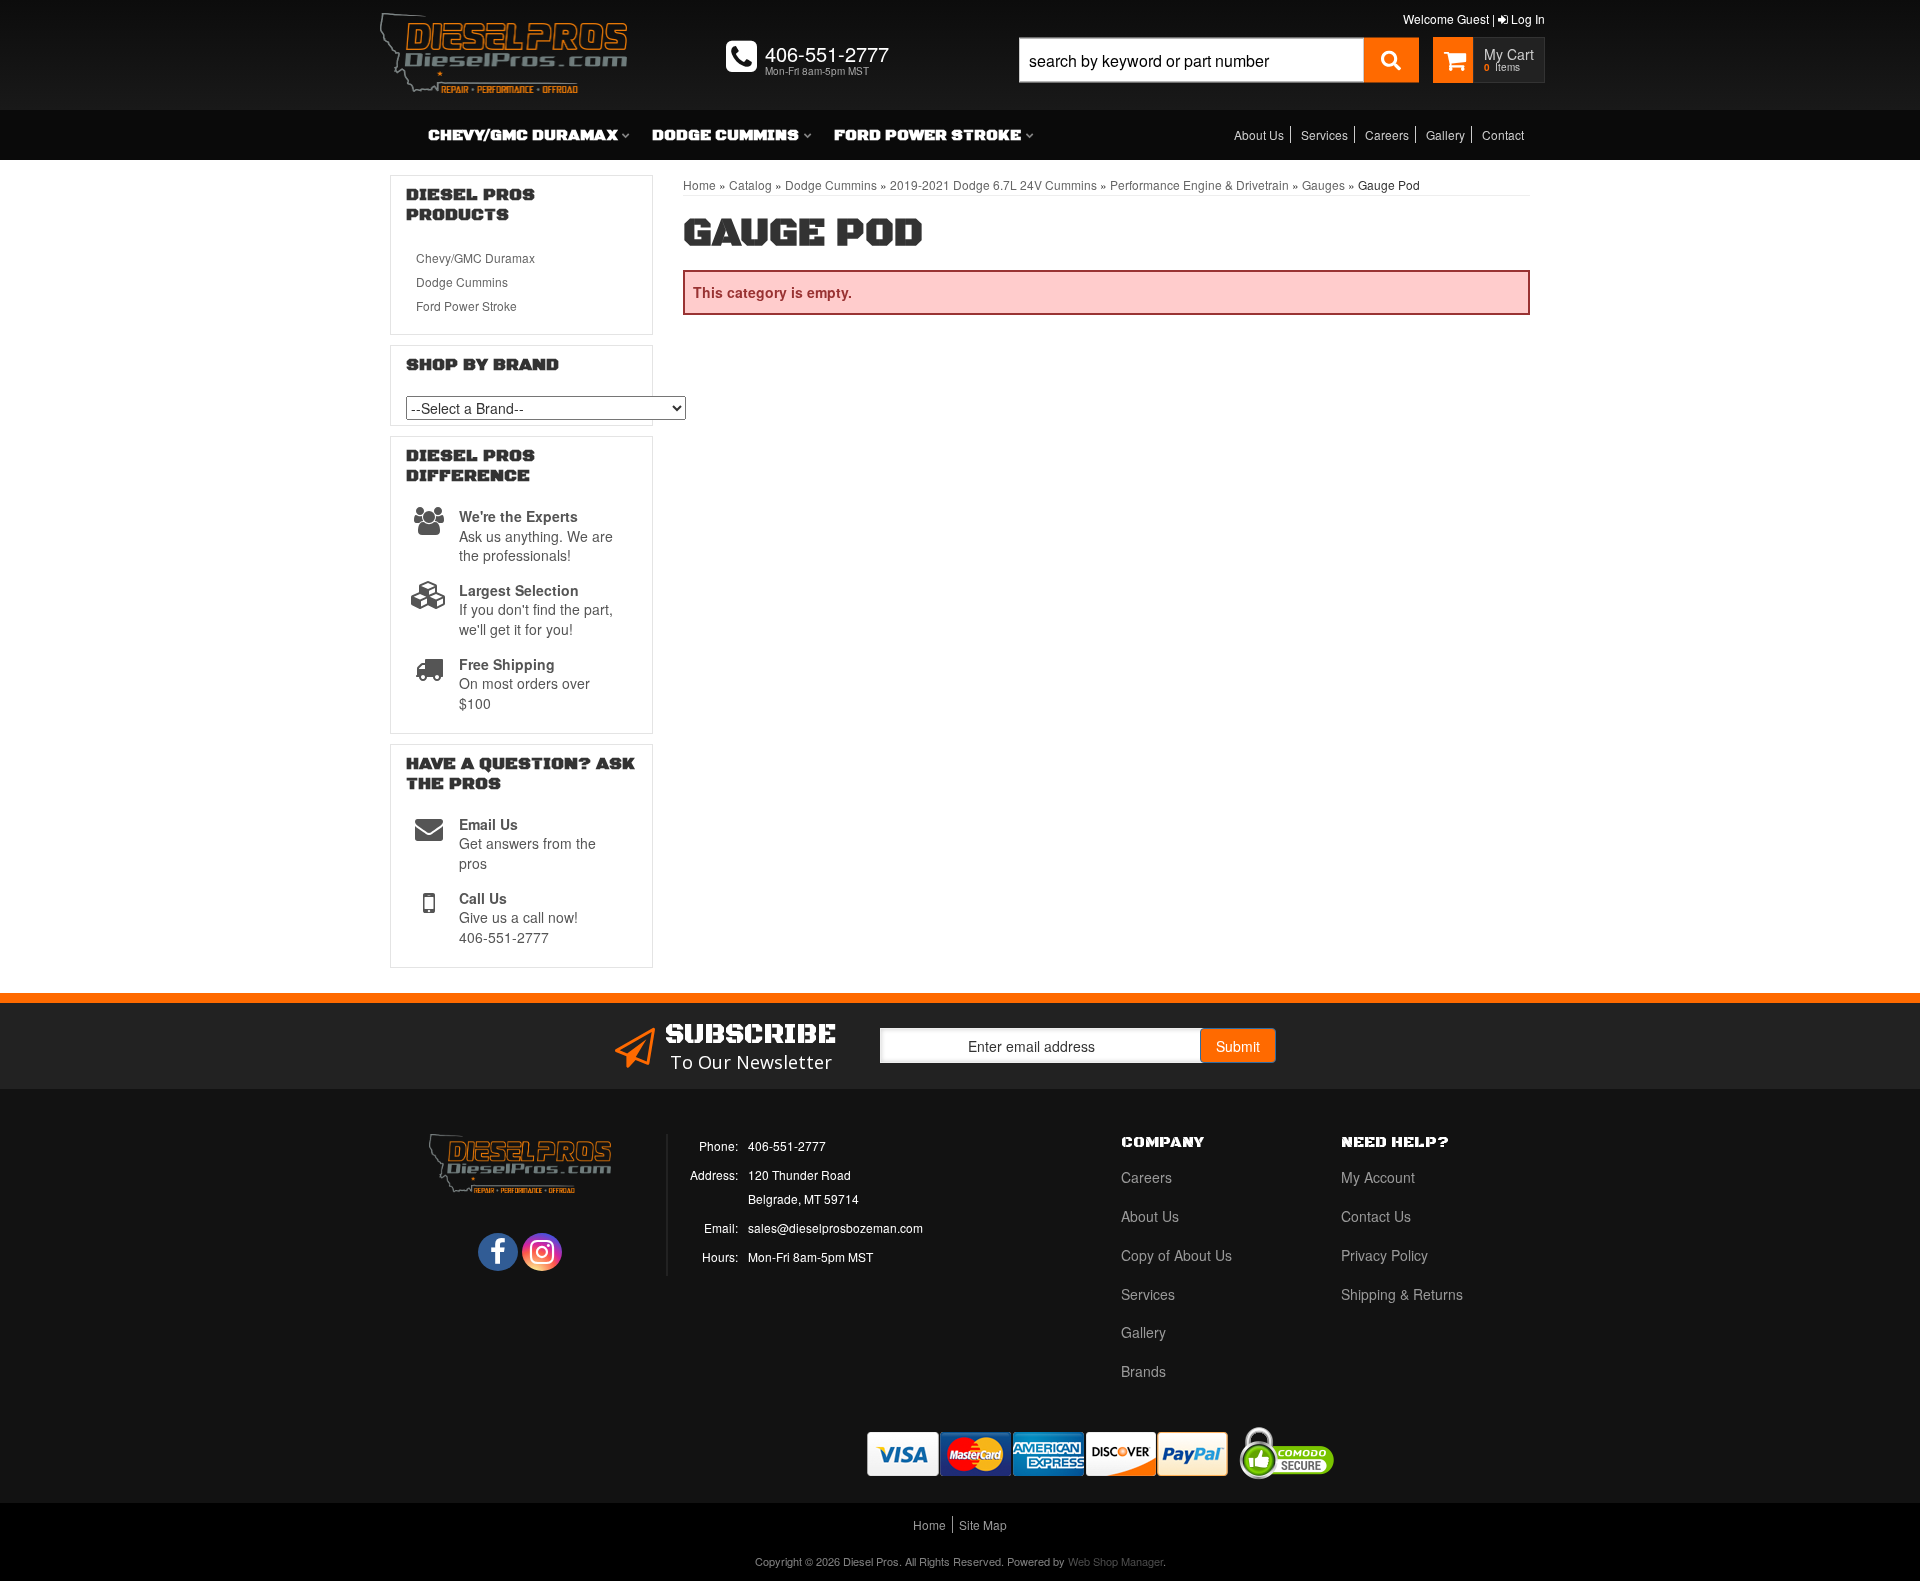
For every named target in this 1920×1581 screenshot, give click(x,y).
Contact (1503, 134)
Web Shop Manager (1115, 1561)
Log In (1526, 18)
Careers (1387, 134)
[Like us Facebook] (498, 1252)
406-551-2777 (787, 1145)
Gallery (1445, 134)
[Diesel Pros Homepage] (503, 35)
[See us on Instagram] (542, 1252)
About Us (1259, 134)
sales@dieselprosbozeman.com (835, 1227)
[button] (1219, 82)
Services (1324, 134)
